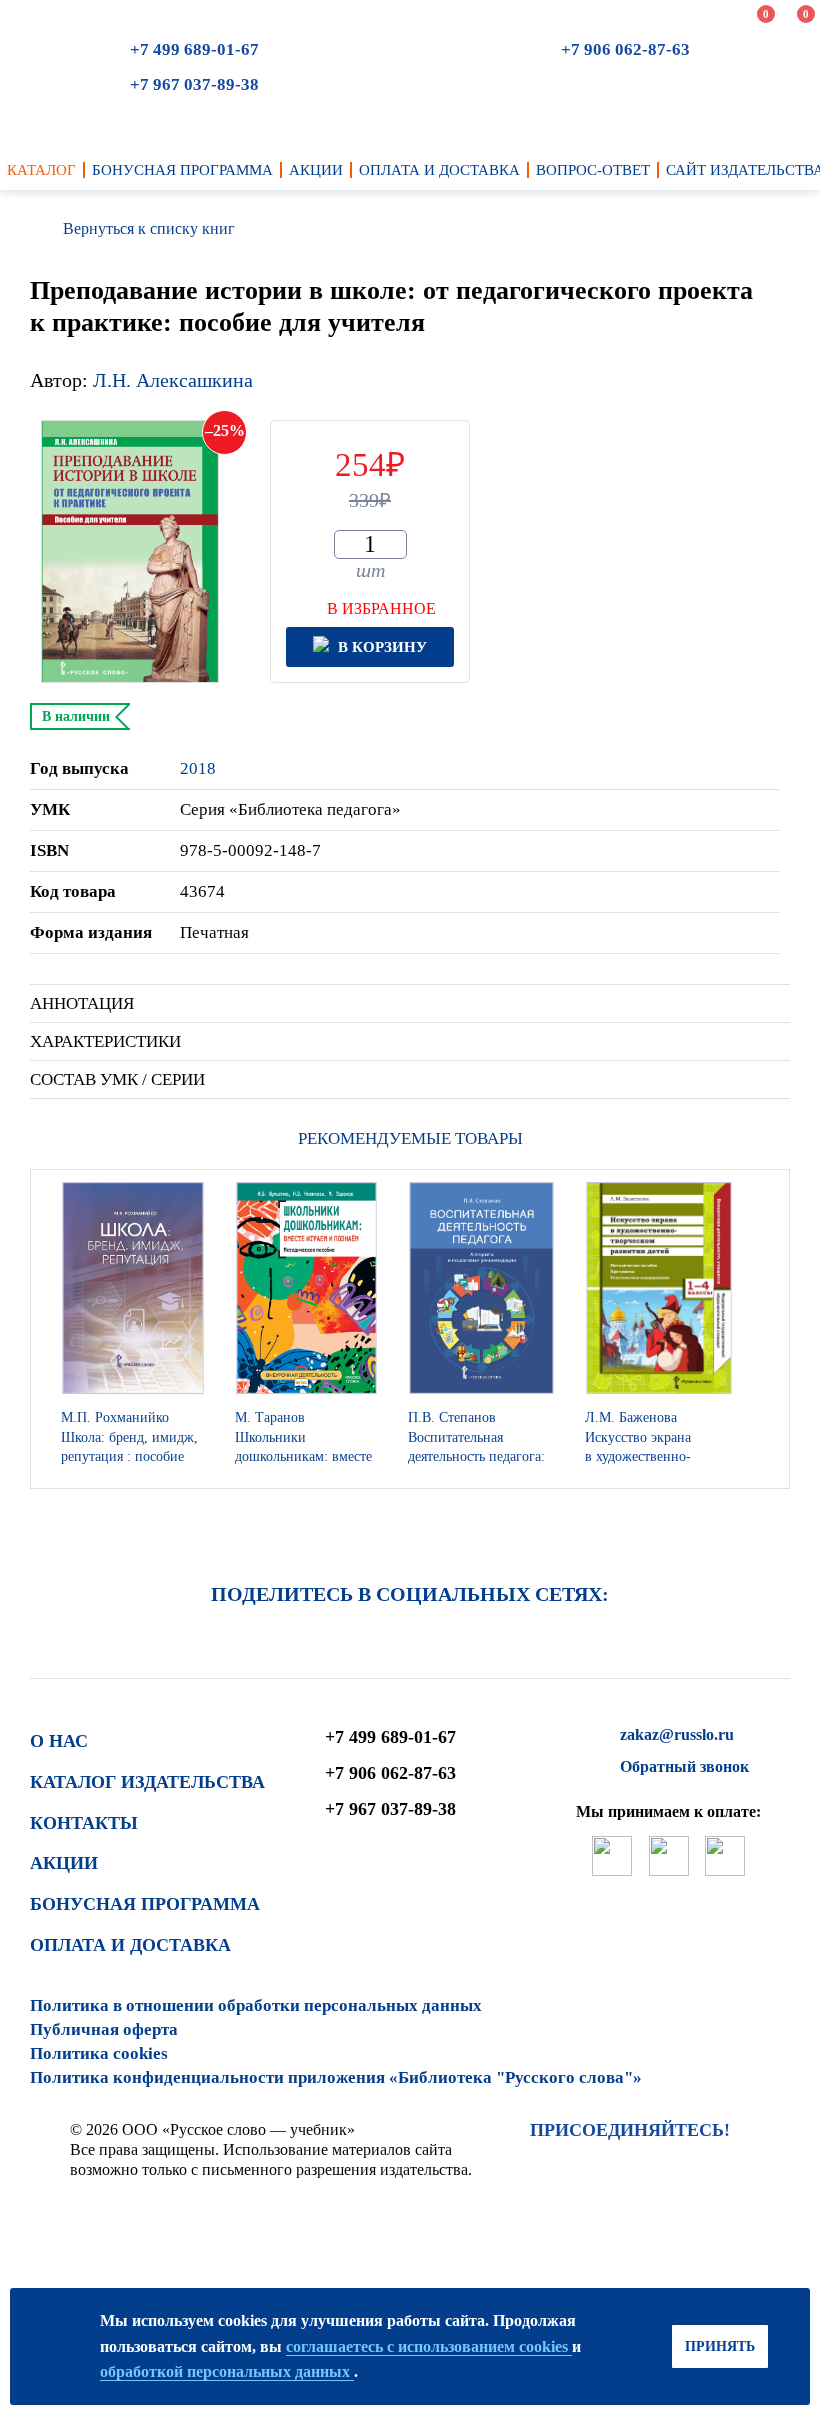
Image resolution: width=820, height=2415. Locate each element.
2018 (198, 768)
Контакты (84, 1823)
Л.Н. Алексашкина (173, 380)
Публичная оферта (104, 2029)
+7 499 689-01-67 (194, 49)
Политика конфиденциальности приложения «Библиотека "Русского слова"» (336, 2077)
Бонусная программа (145, 1904)
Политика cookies (99, 2053)
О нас (59, 1741)
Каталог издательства (147, 1782)
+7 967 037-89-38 (194, 84)
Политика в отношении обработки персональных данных (256, 2005)
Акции (64, 1863)
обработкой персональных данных (227, 2371)
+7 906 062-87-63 (625, 49)
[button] (769, 1329)
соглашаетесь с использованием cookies (429, 2346)
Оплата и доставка (130, 1945)
